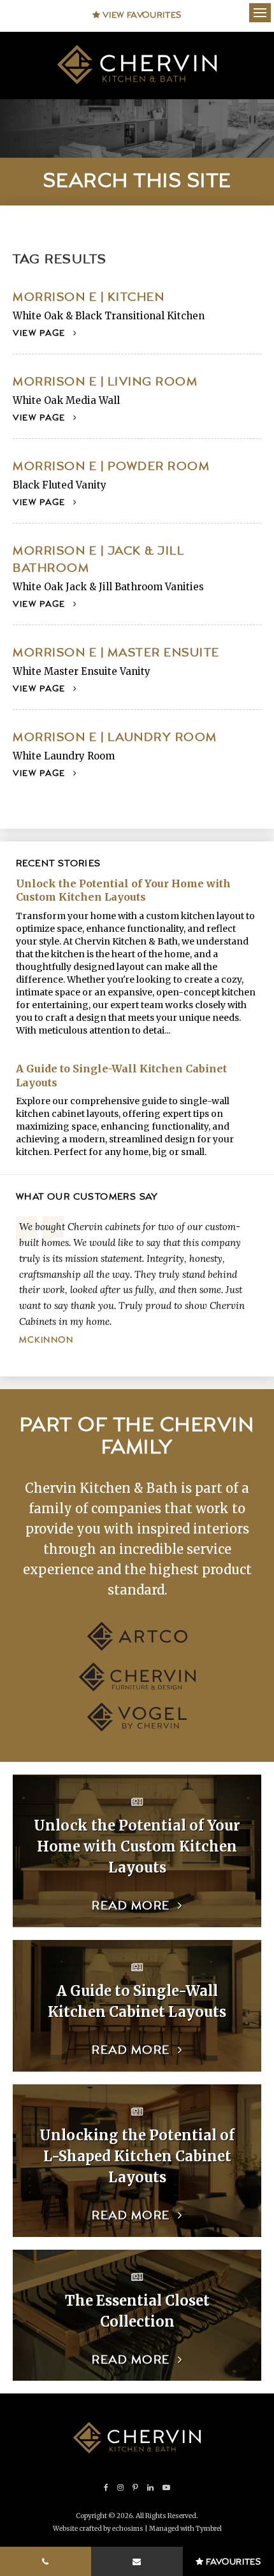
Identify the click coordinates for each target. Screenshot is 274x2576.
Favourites (233, 2562)
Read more (131, 1906)
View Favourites (141, 15)
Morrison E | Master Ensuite (116, 653)
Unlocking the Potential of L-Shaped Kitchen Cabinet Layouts (137, 2156)
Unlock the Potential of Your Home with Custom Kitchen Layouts (123, 890)
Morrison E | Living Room (105, 382)
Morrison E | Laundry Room (115, 737)
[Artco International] (137, 1647)
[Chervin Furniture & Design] (137, 1688)
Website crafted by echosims (98, 2529)
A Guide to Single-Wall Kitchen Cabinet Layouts (121, 1076)
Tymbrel (209, 2529)
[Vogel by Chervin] (137, 1728)
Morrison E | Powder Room (111, 467)
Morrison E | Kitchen (89, 297)
